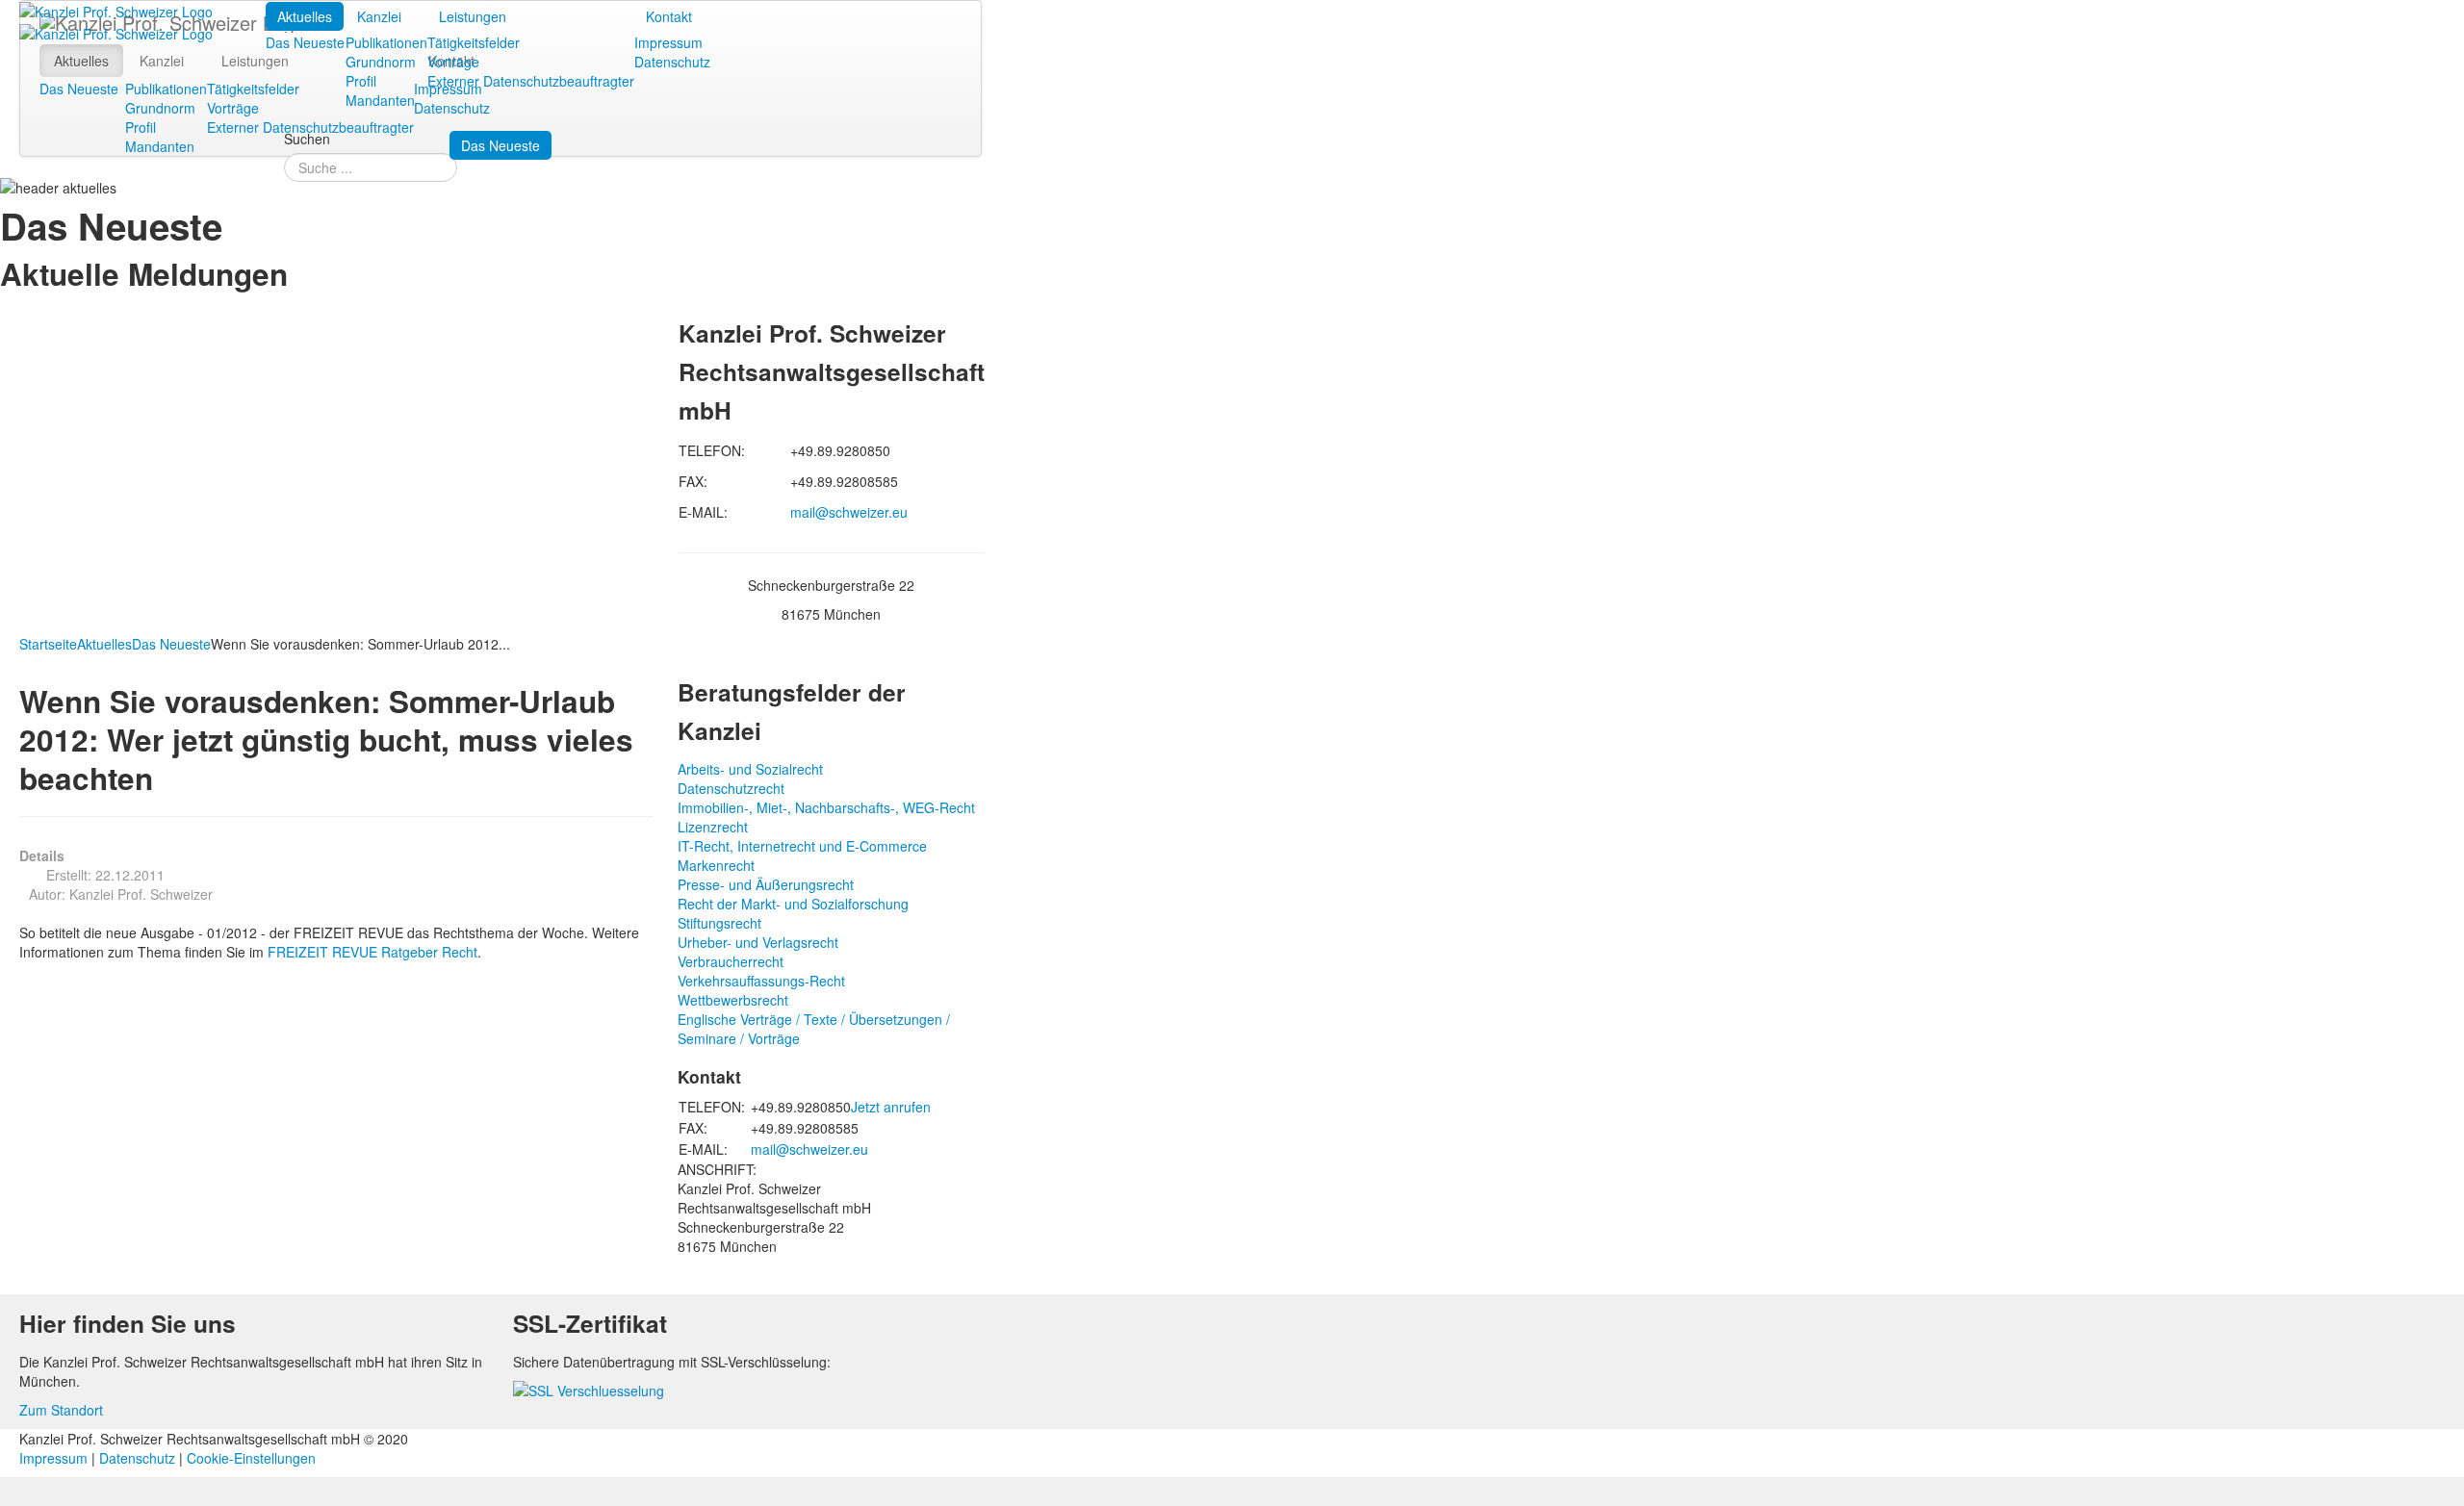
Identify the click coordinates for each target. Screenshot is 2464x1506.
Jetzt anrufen (891, 1107)
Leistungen (473, 16)
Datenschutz (672, 62)
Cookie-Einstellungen (251, 1458)
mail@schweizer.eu (849, 512)
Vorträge (453, 62)
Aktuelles (305, 16)
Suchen (307, 139)
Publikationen (386, 42)
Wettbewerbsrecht (733, 1000)
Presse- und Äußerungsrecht (766, 884)
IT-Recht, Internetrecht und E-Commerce (802, 846)
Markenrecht (716, 865)
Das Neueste (305, 42)
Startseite (48, 644)
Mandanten (380, 100)
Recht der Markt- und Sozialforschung (793, 904)
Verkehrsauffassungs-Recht (761, 981)
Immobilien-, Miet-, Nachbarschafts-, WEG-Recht (826, 807)
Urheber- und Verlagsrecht (758, 942)
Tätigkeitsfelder (474, 42)
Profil (361, 81)
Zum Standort (61, 1410)
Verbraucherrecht (731, 961)
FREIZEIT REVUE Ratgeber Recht (372, 952)
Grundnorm (381, 62)
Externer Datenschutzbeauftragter (531, 81)
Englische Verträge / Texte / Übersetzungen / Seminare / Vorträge (814, 1029)
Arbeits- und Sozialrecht (750, 769)
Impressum (668, 42)
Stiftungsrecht (719, 923)
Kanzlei (379, 16)
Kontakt (669, 16)
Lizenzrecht (713, 827)
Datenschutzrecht (731, 788)
